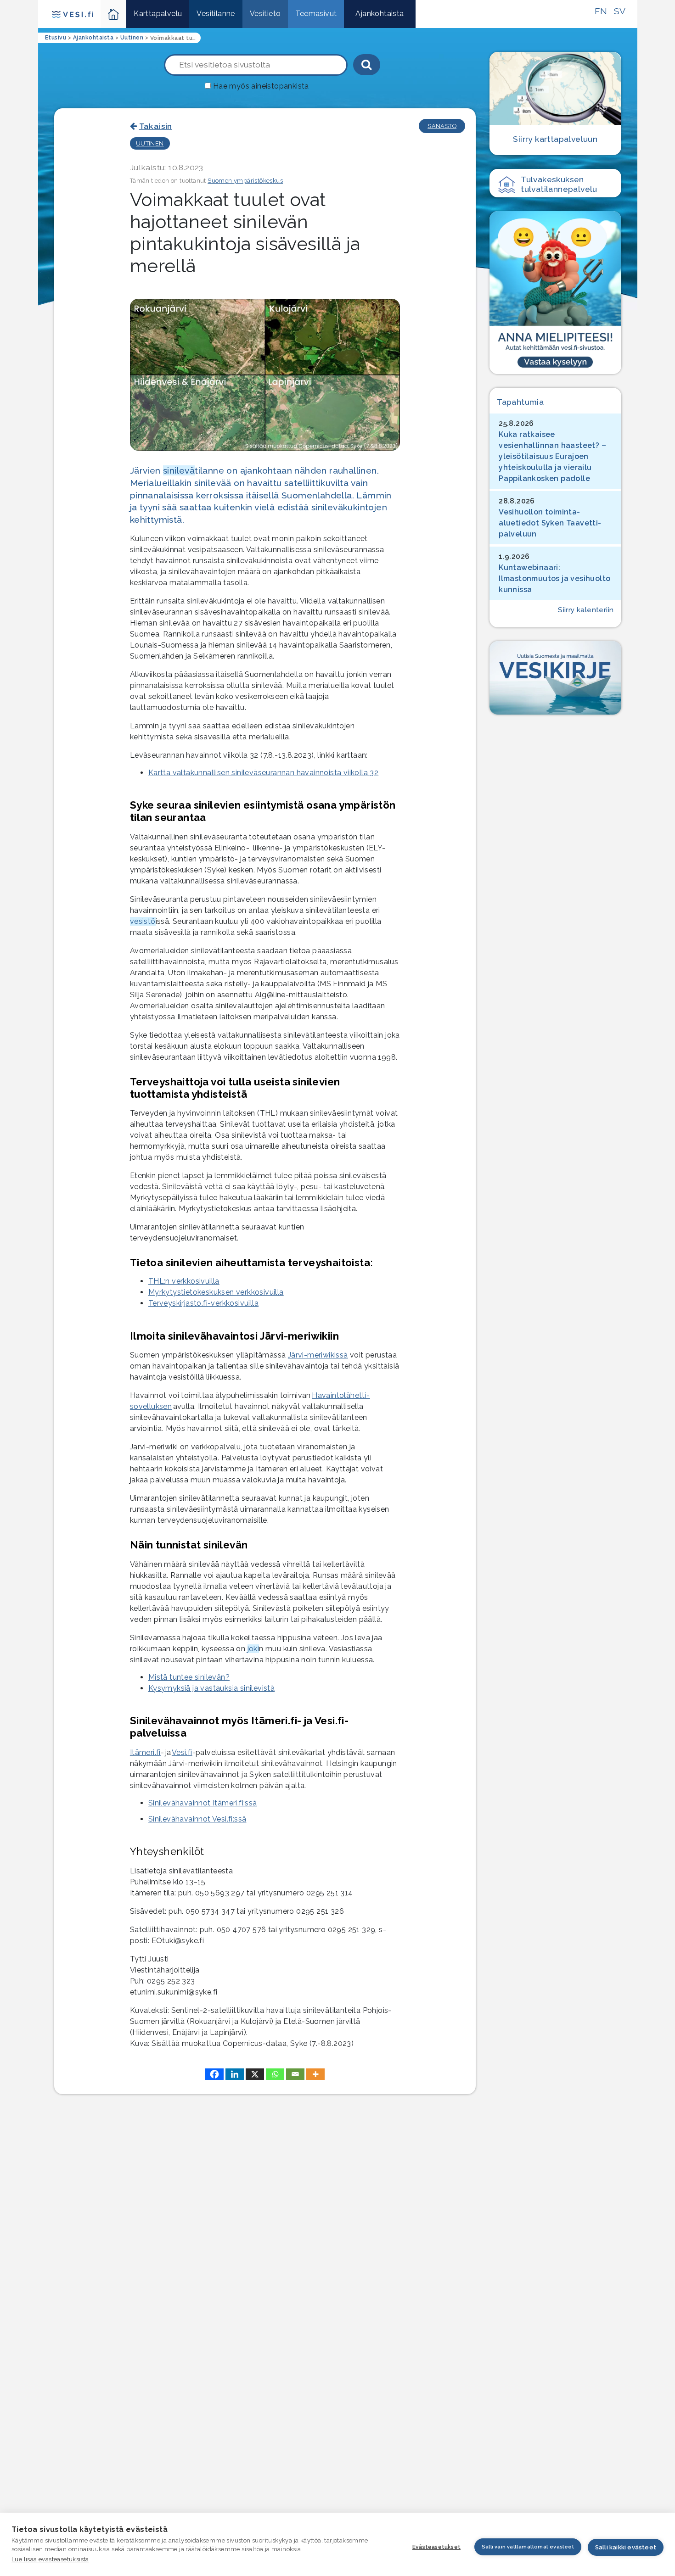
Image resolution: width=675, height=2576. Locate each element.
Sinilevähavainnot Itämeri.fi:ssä (203, 1803)
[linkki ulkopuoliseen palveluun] (555, 292)
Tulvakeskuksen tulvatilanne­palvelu (559, 184)
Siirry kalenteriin (586, 610)
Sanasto (442, 126)
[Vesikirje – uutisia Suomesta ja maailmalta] (555, 678)
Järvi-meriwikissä (318, 1355)
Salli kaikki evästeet (626, 2547)
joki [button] (253, 1649)
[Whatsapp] (275, 2074)
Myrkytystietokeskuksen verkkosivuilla (216, 1292)
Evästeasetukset (436, 2547)
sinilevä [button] (179, 470)
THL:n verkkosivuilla (184, 1281)
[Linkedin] (235, 2074)
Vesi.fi (182, 1752)
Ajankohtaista (380, 14)
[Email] (295, 2074)
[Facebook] (214, 2074)
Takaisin (156, 126)
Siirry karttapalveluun (555, 139)
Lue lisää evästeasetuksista (50, 2559)
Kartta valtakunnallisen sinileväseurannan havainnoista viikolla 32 (263, 773)
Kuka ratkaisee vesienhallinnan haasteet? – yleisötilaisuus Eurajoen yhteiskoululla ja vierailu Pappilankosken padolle (552, 456)
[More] (315, 2074)
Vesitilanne (216, 14)
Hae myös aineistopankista (261, 86)
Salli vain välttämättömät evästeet (528, 2547)
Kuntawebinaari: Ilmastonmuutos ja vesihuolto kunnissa (554, 578)
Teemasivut (316, 14)
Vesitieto (265, 14)
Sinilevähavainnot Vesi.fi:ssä (197, 1819)
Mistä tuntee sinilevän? (189, 1677)
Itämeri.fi (145, 1752)
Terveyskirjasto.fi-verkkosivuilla (203, 1303)
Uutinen (150, 143)
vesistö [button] (143, 921)
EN (601, 11)
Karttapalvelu (158, 14)
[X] (255, 2074)
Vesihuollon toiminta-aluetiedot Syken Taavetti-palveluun (550, 523)
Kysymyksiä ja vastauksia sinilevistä (211, 1688)
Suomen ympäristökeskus (245, 181)
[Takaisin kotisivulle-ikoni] (114, 14)
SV (620, 11)
